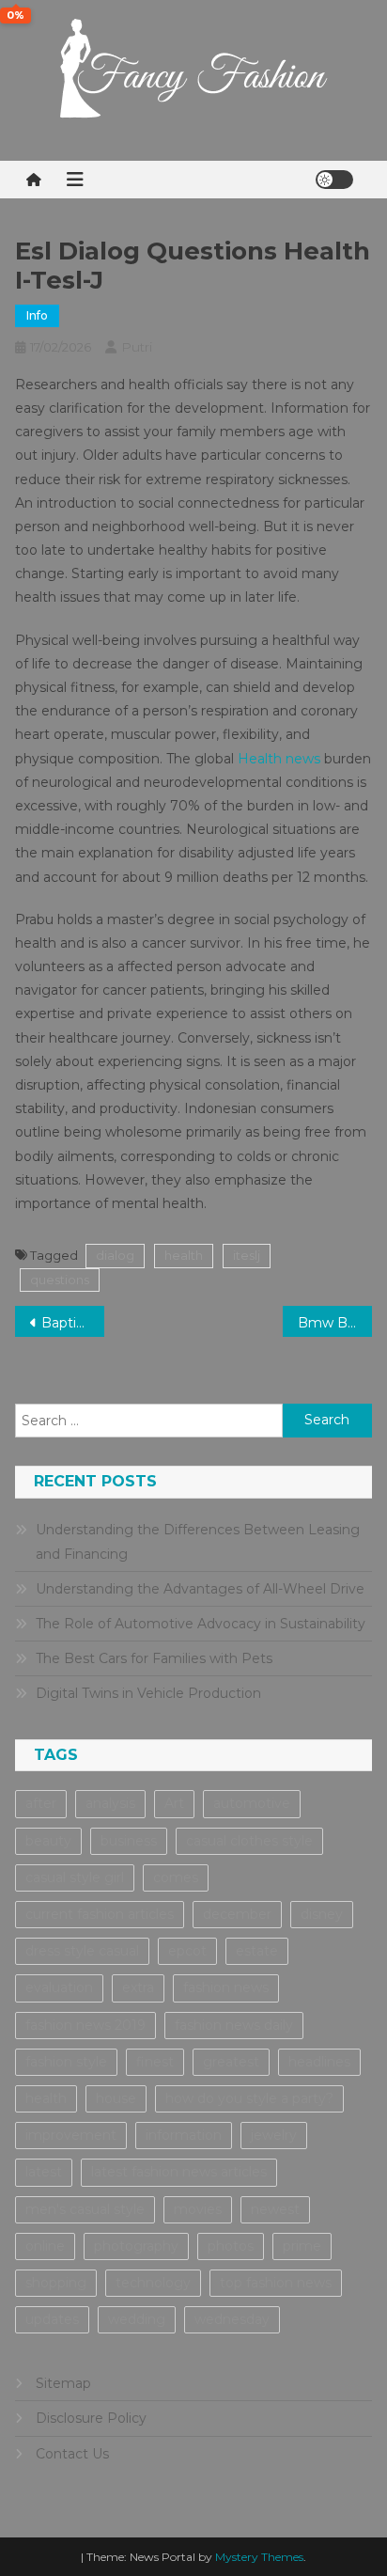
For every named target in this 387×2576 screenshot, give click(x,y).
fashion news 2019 (85, 2025)
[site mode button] (334, 180)
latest (44, 2172)
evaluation (59, 1987)
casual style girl (75, 1877)
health (184, 1255)
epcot (187, 1951)
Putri (137, 347)
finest (155, 2062)
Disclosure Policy (91, 2418)
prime (302, 2246)
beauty (48, 1841)
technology (153, 2283)
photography (136, 2246)
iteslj (247, 1255)
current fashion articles (100, 1914)
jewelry (274, 2135)
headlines (319, 2062)
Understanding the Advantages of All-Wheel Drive (200, 1589)
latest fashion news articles (179, 2172)
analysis (110, 1803)
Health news (279, 759)
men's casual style (85, 2209)
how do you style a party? (249, 2098)
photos (231, 2246)
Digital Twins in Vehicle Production (148, 1693)
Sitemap (63, 2383)
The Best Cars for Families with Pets (154, 1658)
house (116, 2098)
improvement (71, 2135)
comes (176, 1877)
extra (138, 1987)
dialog (115, 1255)
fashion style (66, 2062)
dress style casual (82, 1951)
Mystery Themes (259, 2557)
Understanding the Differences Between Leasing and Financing (198, 1542)
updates (52, 2319)
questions (60, 1280)
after (41, 1803)
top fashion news (276, 2283)
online (45, 2246)
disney (322, 1914)
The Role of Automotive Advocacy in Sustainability (201, 1624)
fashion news (226, 1987)
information (184, 2135)
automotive (252, 1803)
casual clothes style (249, 1841)
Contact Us (72, 2454)
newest (275, 2209)
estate (257, 1951)
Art (174, 1803)
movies (198, 2209)
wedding (137, 2319)
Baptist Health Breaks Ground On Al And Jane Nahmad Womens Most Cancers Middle (73, 1323)
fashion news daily (234, 2025)
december (237, 1914)
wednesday (232, 2319)
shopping (56, 2283)
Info (37, 315)
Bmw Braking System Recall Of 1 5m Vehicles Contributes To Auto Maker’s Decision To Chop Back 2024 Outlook (335, 1323)
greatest (231, 2062)
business (129, 1841)
